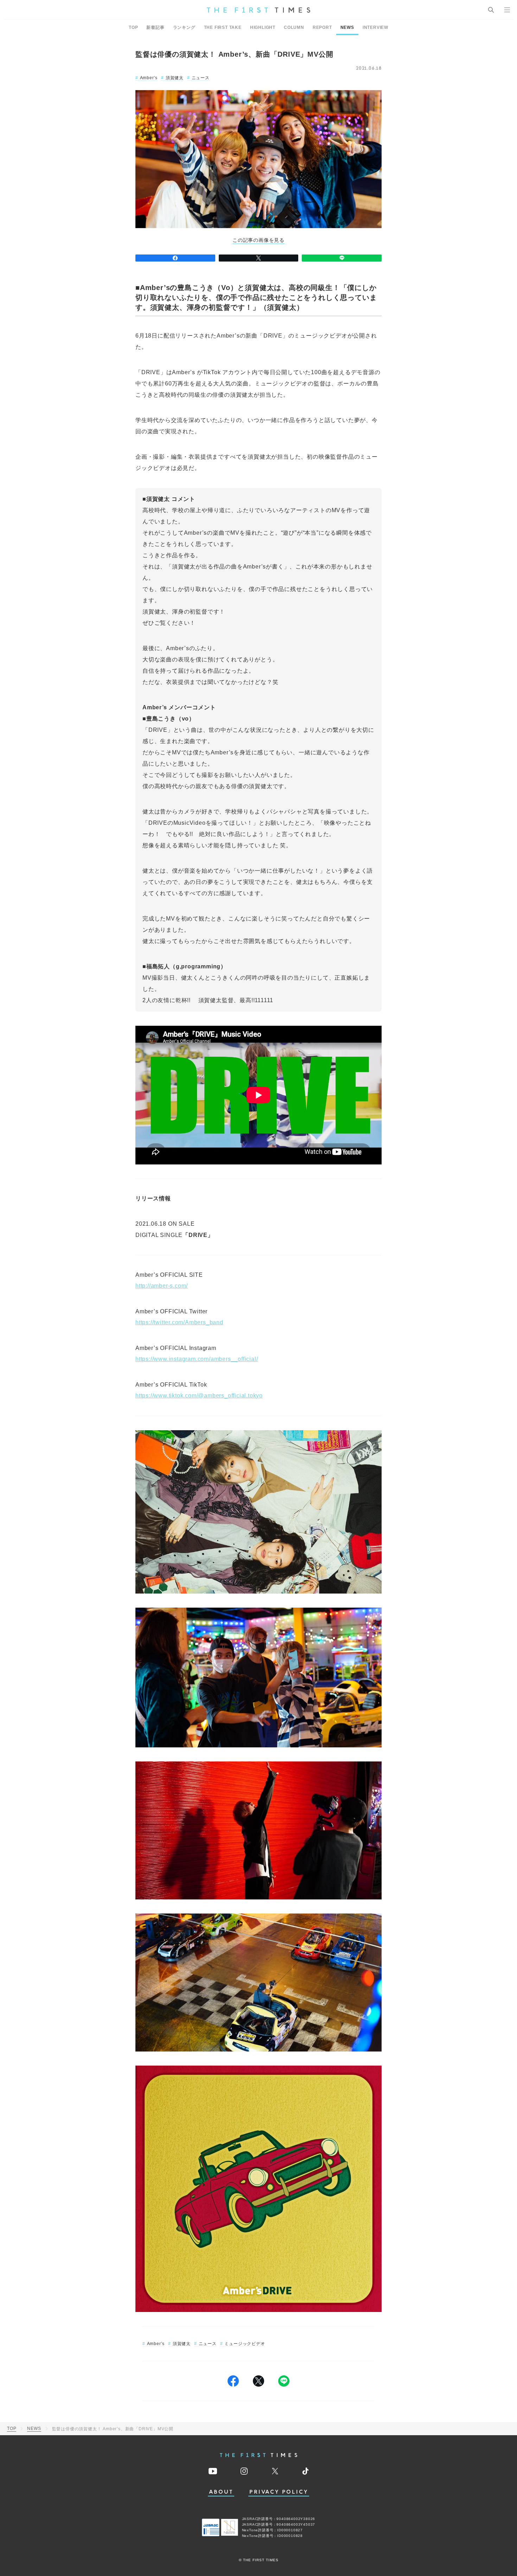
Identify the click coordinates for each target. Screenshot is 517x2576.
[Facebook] (175, 258)
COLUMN (294, 27)
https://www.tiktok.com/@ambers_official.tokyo (199, 1396)
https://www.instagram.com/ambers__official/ (197, 1359)
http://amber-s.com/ (162, 1286)
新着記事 (155, 27)
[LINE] (342, 258)
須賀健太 (175, 78)
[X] (259, 258)
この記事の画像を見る (258, 240)
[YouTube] (213, 2471)
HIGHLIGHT (263, 27)
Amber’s (149, 78)
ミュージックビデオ (245, 2344)
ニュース (201, 78)
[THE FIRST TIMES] (258, 10)
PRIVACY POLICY (279, 2492)
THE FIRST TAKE (223, 27)
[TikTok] (305, 2471)
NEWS (347, 27)
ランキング (184, 27)
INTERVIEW (375, 27)
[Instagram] (244, 2471)
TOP (133, 27)
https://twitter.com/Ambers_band (179, 1322)
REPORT (322, 27)
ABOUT (221, 2492)
